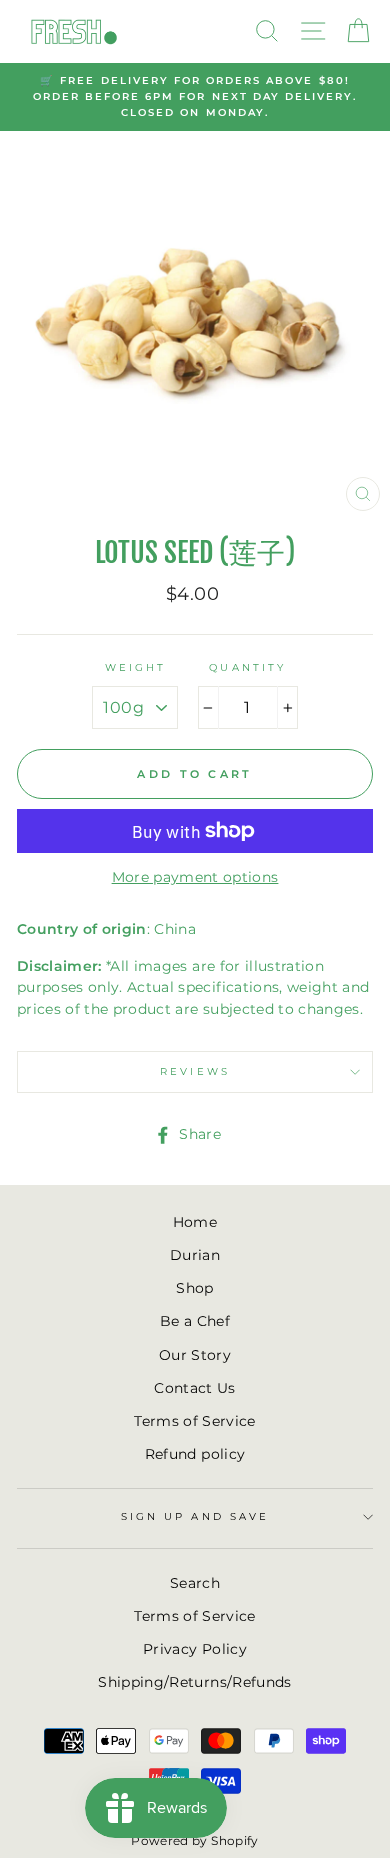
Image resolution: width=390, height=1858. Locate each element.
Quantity (247, 667)
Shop (194, 1288)
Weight (135, 667)
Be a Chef (195, 1321)
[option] (195, 97)
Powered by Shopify (194, 1840)
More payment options (195, 877)
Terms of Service (194, 1421)
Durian (195, 1255)
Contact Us (194, 1388)
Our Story (195, 1355)
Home (195, 1222)
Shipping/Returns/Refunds (194, 1682)
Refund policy (195, 1454)
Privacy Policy (195, 1649)
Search (195, 1583)
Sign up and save (195, 1516)
